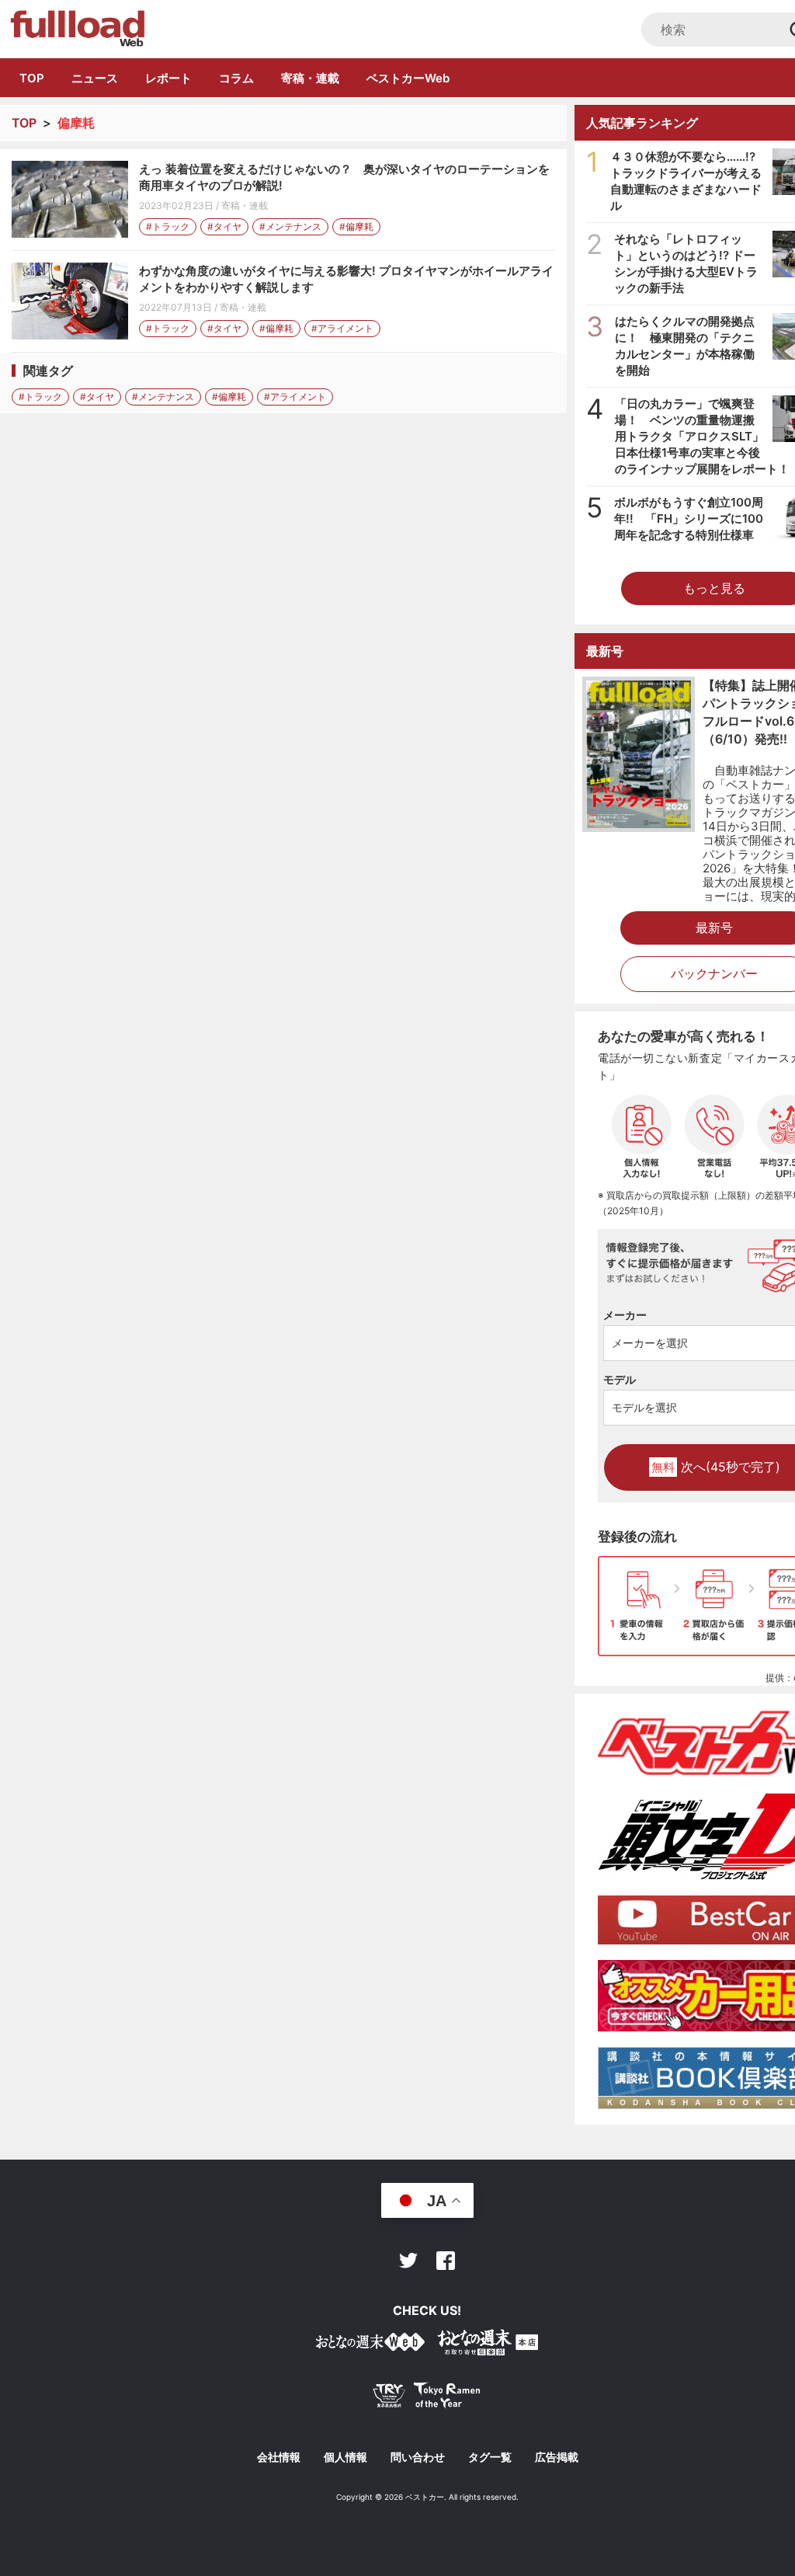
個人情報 (345, 2457)
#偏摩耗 (356, 226)
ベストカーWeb (408, 78)
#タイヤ (224, 226)
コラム (236, 78)
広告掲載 (557, 2457)
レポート (168, 78)
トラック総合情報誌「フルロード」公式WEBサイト (76, 29)
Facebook (446, 2261)
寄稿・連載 (310, 78)
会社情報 (279, 2457)
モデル (620, 1379)
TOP (32, 78)
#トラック (168, 226)
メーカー (625, 1315)
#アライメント (342, 328)
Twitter (408, 2261)
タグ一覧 (490, 2457)
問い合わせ (418, 2457)
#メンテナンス (290, 226)
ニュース (95, 78)
